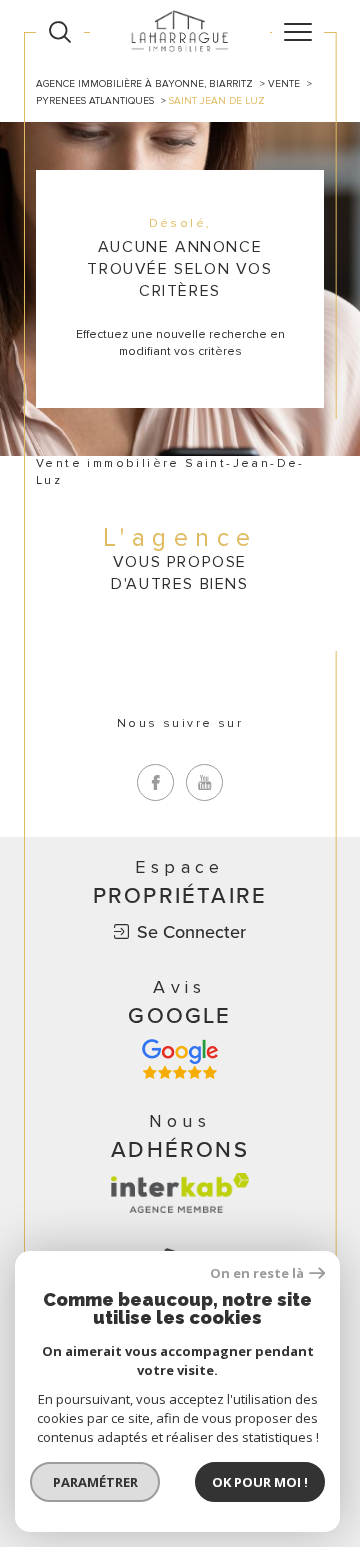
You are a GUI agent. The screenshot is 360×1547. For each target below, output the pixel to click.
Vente (284, 84)
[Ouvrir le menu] (298, 32)
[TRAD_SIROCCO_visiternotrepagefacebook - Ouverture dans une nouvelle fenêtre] (155, 782)
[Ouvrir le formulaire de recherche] (60, 32)
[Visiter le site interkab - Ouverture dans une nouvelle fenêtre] (180, 1193)
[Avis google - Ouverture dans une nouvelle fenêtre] (180, 1059)
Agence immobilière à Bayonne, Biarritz (144, 84)
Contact (337, 526)
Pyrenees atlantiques (95, 101)
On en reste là (257, 1273)
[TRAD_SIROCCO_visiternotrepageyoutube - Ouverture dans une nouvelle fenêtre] (204, 782)
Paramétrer (95, 1482)
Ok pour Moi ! (260, 1482)
